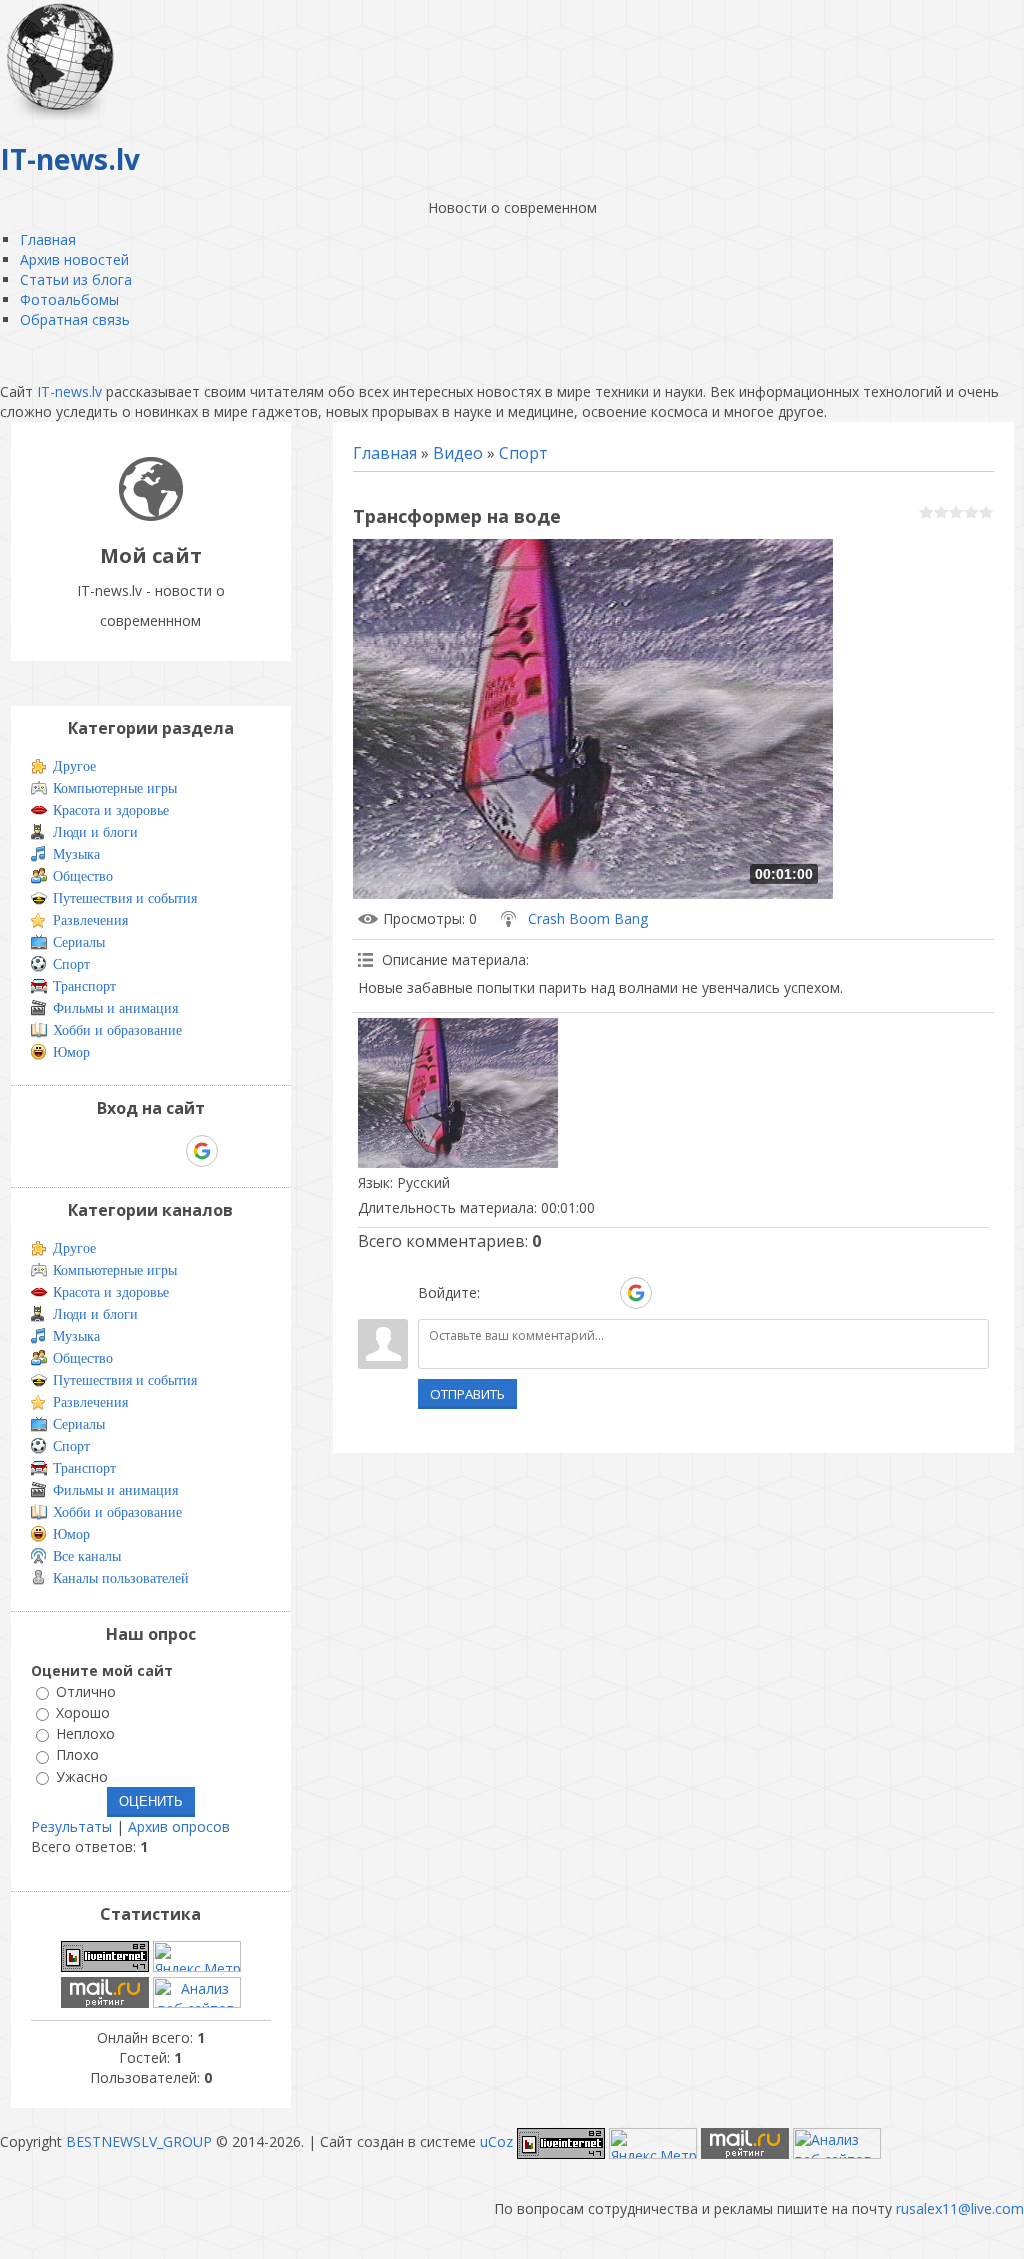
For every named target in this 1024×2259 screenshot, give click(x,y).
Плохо (77, 1755)
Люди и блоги (95, 832)
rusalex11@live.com (960, 2208)
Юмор (71, 1052)
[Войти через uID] (499, 1293)
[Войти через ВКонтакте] (533, 1293)
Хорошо (83, 1712)
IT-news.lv (69, 391)
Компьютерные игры (115, 788)
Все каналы (87, 1556)
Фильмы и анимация (115, 1008)
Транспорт (84, 986)
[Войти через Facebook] (567, 1293)
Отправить (467, 1394)
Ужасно (82, 1776)
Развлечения (90, 920)
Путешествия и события (125, 898)
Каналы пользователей (121, 1578)
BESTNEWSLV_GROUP (139, 2141)
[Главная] (151, 515)
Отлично (86, 1691)
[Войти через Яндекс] (601, 1293)
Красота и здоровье (111, 810)
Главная (385, 453)
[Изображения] (458, 1093)
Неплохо (85, 1733)
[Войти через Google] (636, 1293)
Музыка (76, 854)
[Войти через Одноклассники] (671, 1293)
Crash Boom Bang (588, 918)
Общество (83, 876)
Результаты (71, 1826)
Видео (458, 453)
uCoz (496, 2141)
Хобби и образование (117, 1030)
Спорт (523, 453)
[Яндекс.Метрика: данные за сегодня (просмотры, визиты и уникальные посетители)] (197, 1956)
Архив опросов (179, 1826)
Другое (74, 766)
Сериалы (79, 942)
